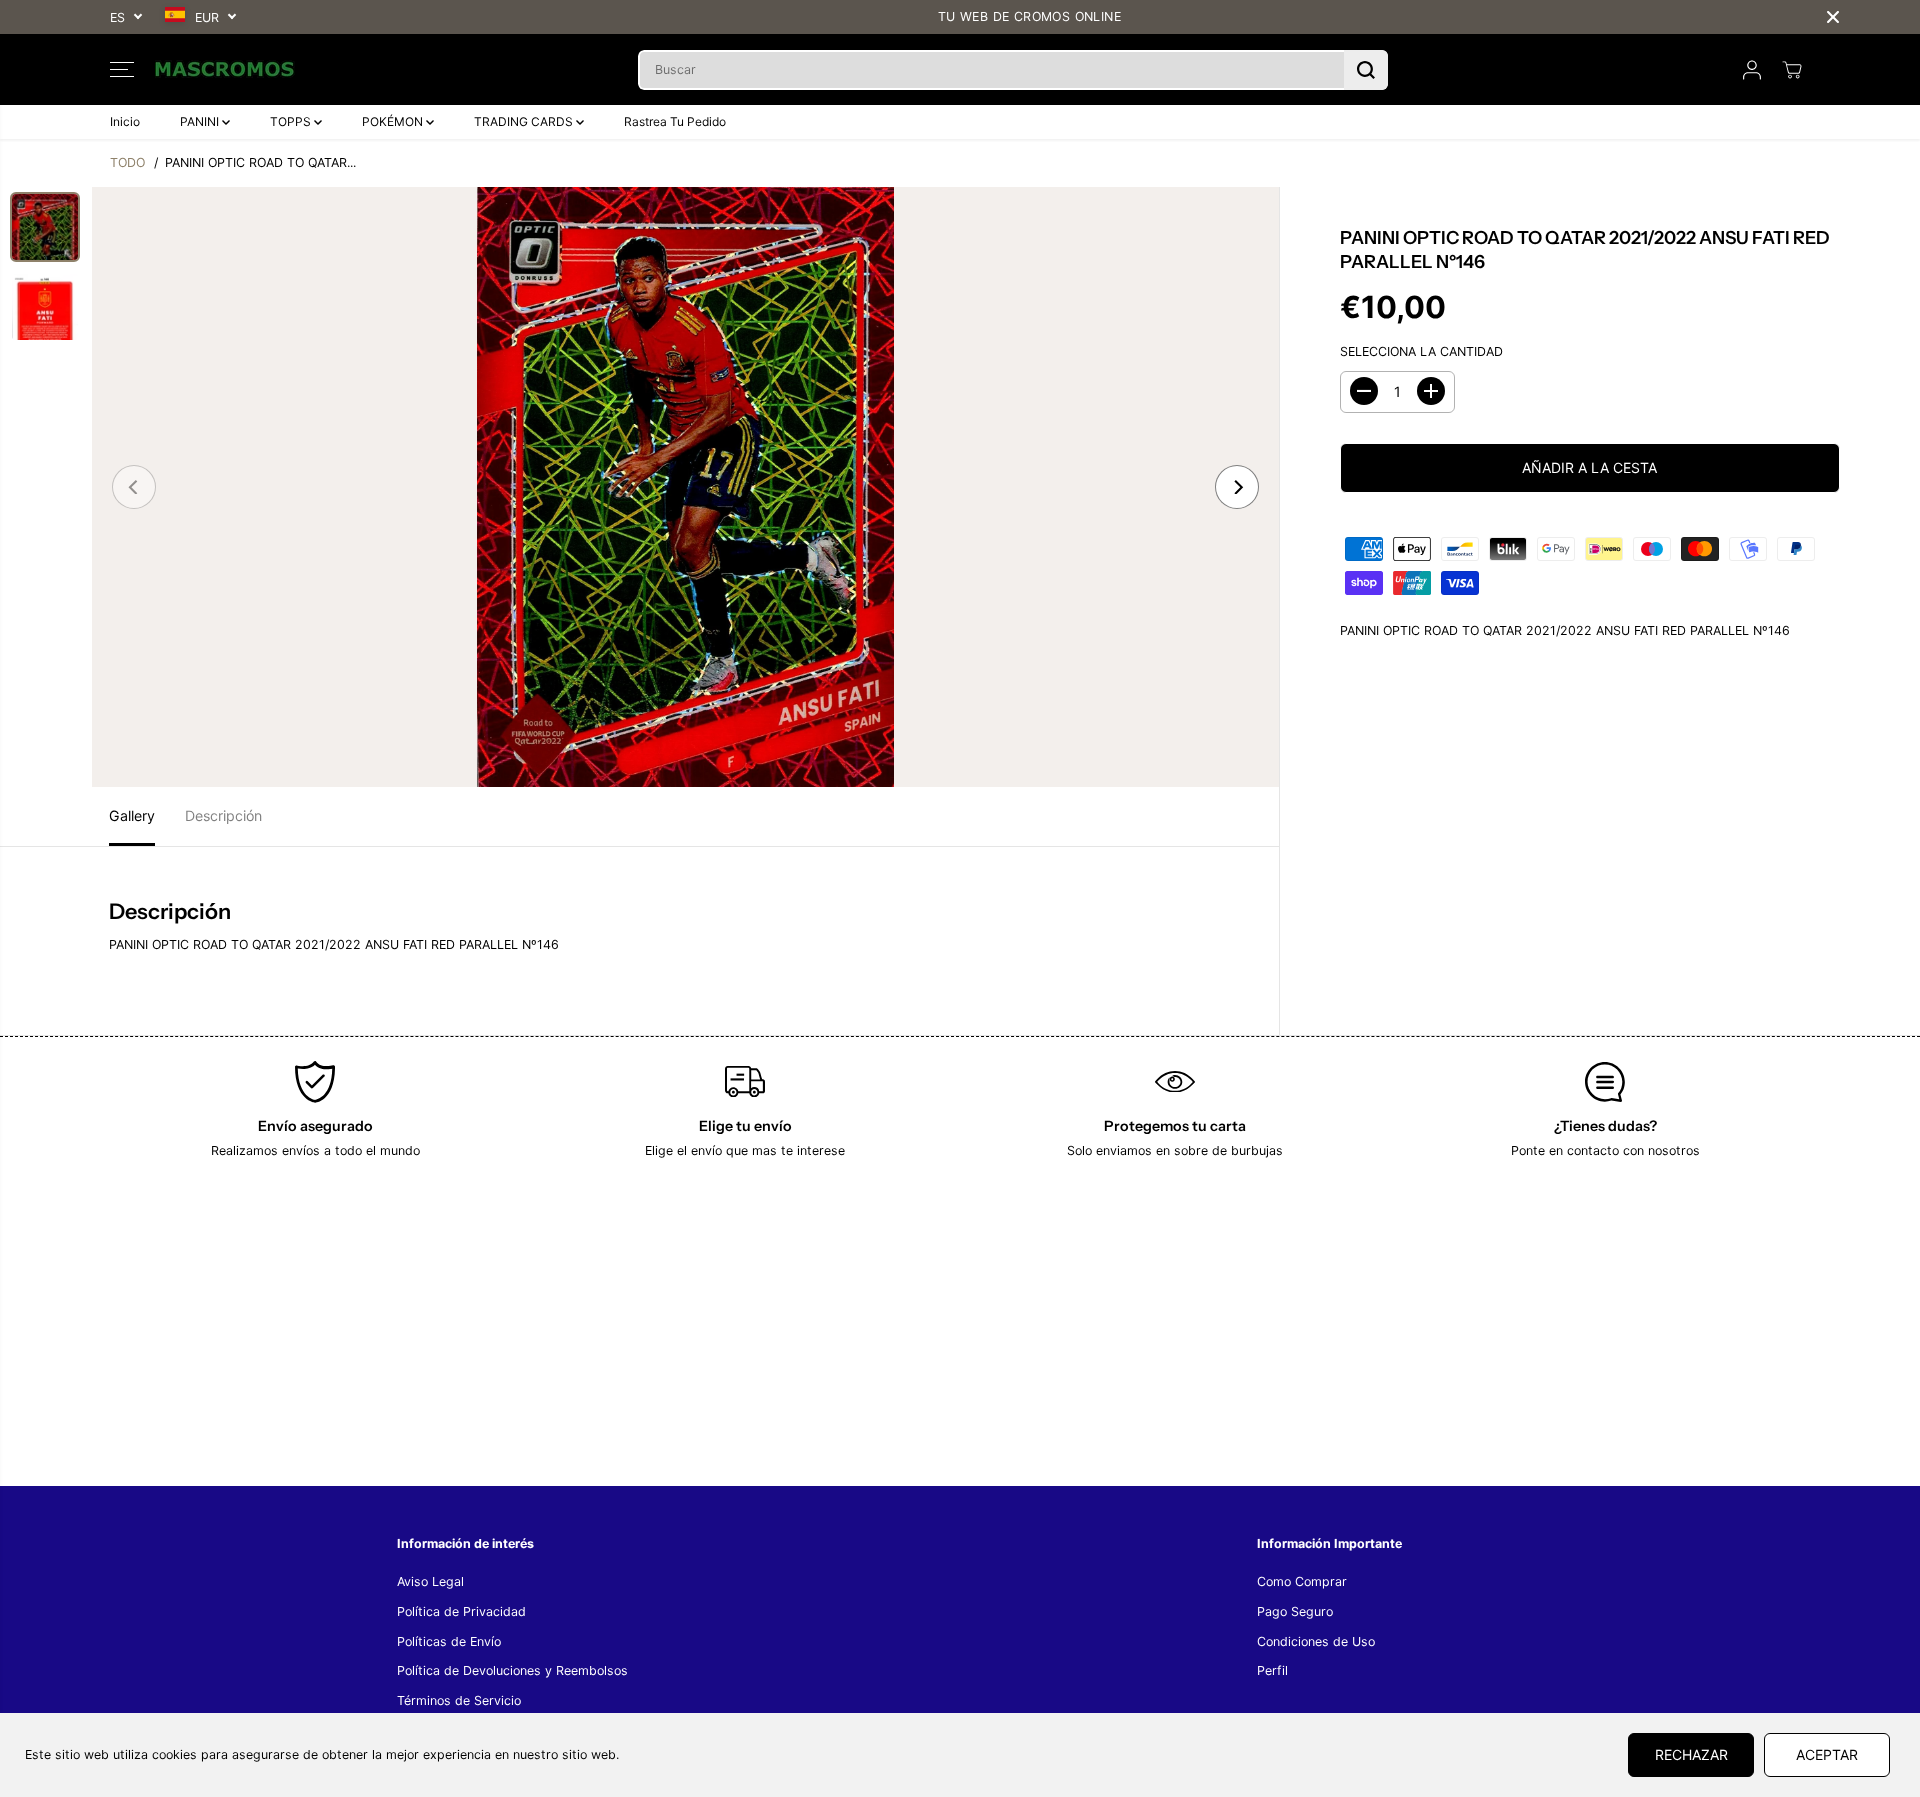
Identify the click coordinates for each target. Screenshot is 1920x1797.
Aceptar (1827, 1754)
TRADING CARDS (525, 121)
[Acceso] (1752, 70)
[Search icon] (1366, 70)
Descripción (223, 815)
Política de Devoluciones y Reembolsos (512, 1670)
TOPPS (292, 121)
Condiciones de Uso (1316, 1641)
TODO (127, 162)
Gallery (132, 815)
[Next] (1237, 487)
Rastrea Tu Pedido (675, 121)
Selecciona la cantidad (1421, 350)
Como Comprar (1302, 1581)
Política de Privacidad (461, 1611)
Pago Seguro (1295, 1611)
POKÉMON (394, 121)
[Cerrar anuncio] (1833, 17)
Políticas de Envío (449, 1641)
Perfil (1272, 1670)
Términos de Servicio (459, 1700)
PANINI (201, 121)
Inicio (125, 121)
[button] (122, 70)
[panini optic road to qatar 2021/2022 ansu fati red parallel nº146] (685, 487)
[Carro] (1792, 70)
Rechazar (1691, 1754)
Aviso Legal (430, 1581)
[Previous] (134, 487)
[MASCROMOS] (225, 69)
